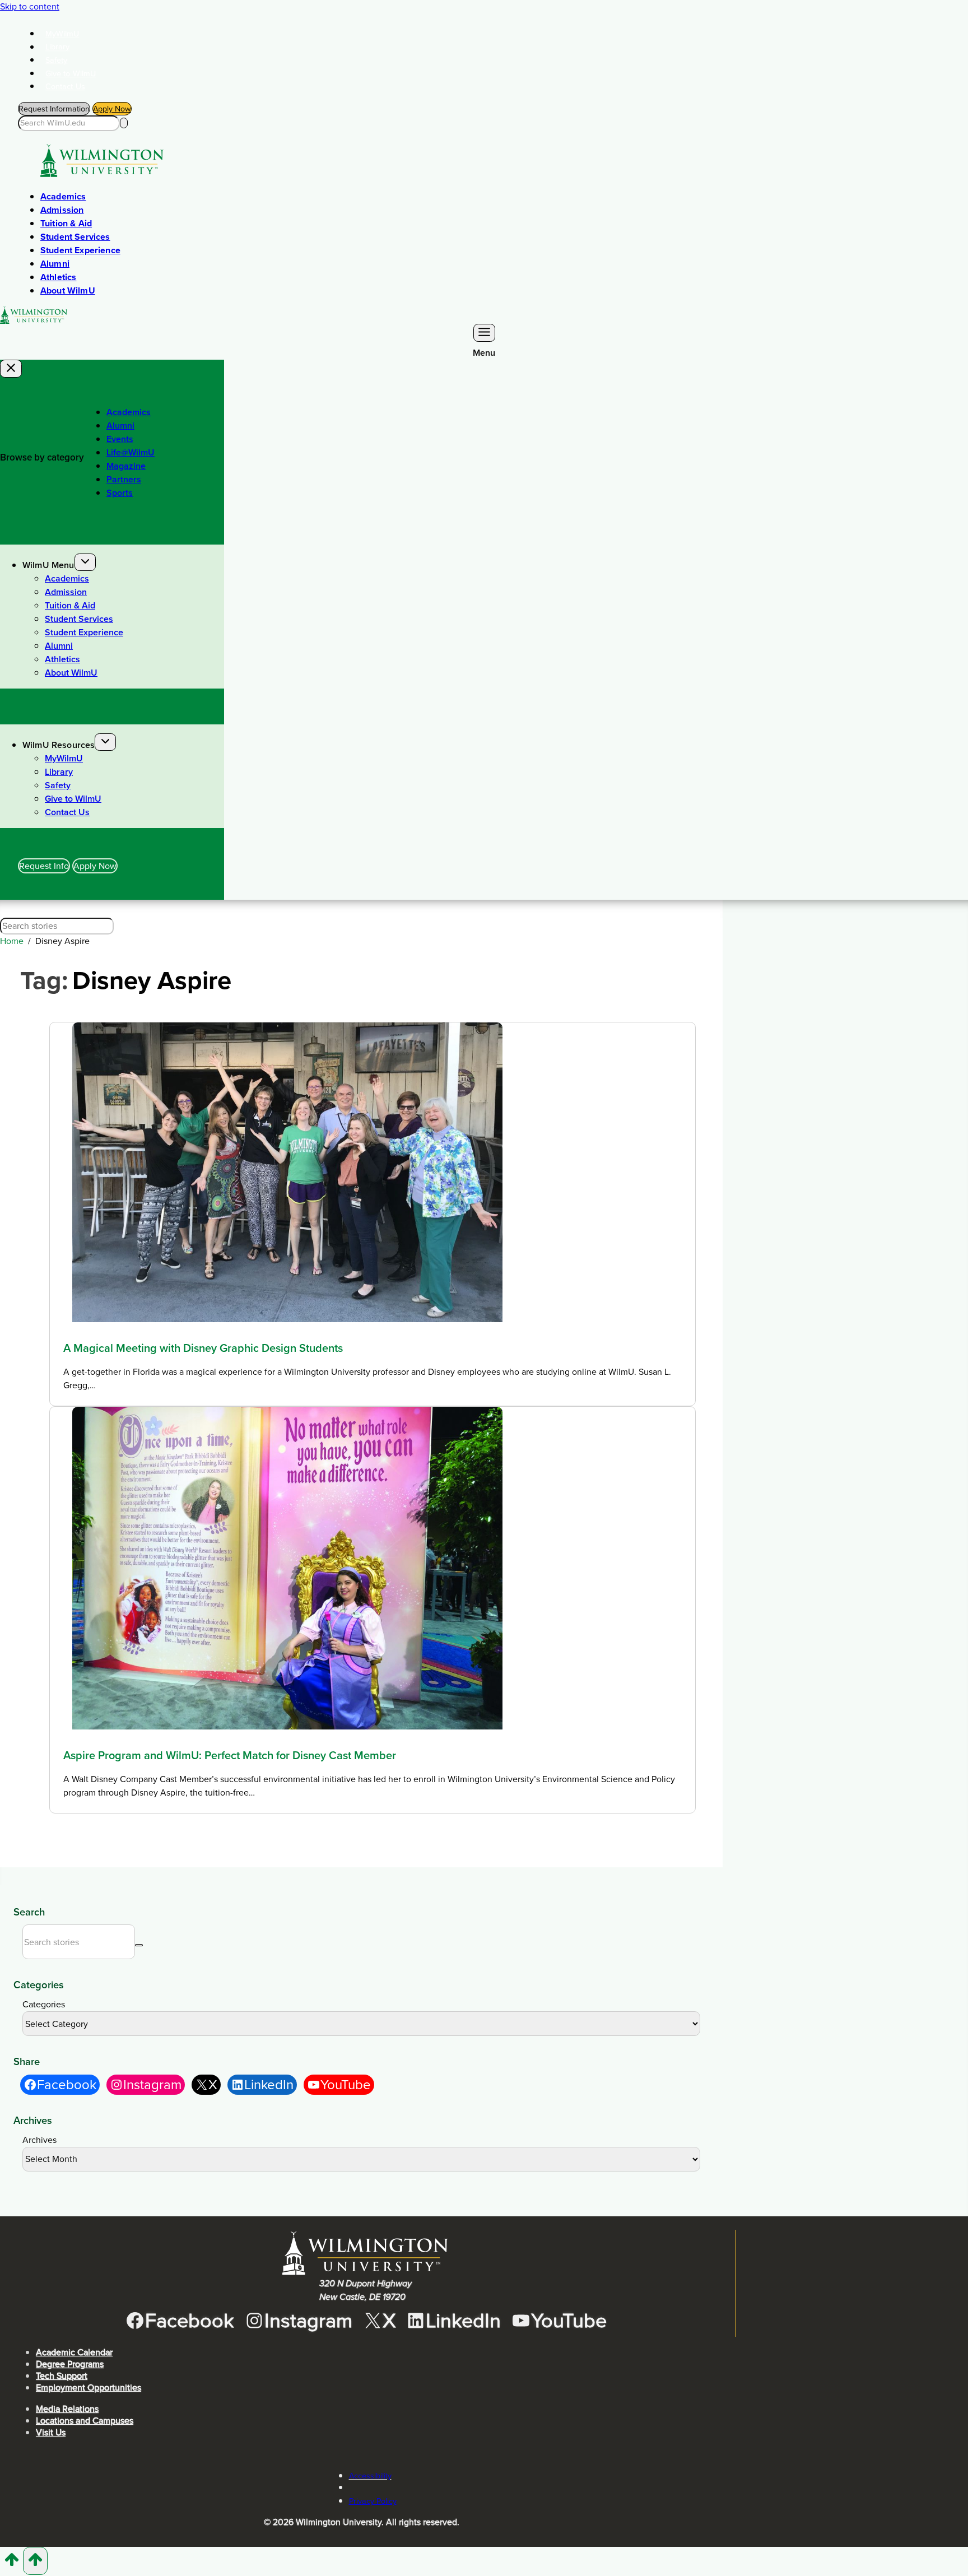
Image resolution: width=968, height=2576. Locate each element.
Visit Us (51, 2432)
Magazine (126, 466)
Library (58, 47)
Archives (39, 2140)
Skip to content (30, 6)
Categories (44, 2004)
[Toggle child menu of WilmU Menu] (85, 562)
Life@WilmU (131, 452)
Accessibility (370, 2476)
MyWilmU (62, 34)
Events (120, 439)
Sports (120, 493)
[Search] (124, 123)
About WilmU (68, 290)
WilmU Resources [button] (59, 745)
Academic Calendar (74, 2352)
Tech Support (62, 2376)
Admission (62, 210)
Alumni (55, 264)
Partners (124, 479)
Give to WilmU (71, 73)
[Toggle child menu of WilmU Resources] (105, 742)
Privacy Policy (373, 2501)
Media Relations (67, 2409)
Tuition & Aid (66, 223)
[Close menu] (11, 369)
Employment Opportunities (89, 2387)
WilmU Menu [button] (48, 565)
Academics (63, 196)
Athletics (58, 277)
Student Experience (80, 250)
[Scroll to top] (11, 2564)
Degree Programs (70, 2364)
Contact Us (65, 86)
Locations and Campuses (85, 2421)
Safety (57, 60)
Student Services (75, 237)
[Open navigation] (484, 333)
